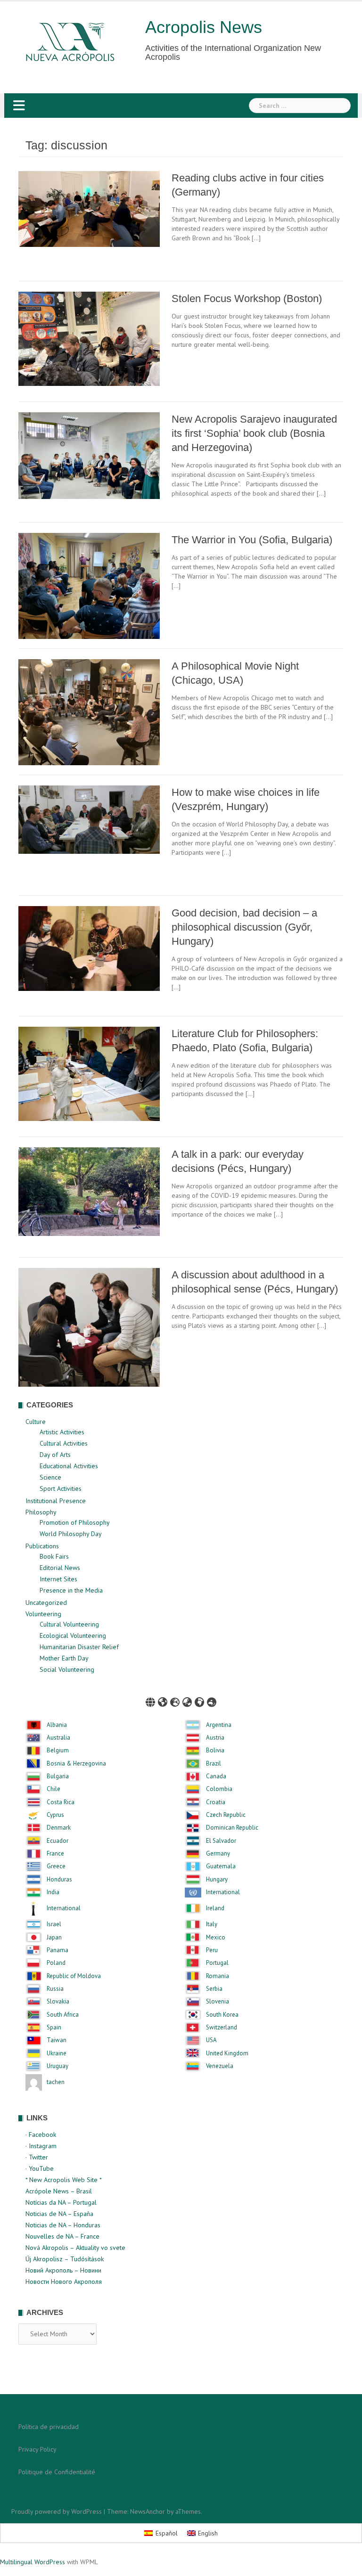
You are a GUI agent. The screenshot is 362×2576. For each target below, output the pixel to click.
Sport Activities (61, 1488)
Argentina (219, 1725)
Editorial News (60, 1568)
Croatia (216, 1802)
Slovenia (218, 2002)
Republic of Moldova (74, 1976)
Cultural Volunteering (69, 1624)
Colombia (219, 1789)
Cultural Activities (64, 1443)
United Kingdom (227, 2053)
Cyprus (55, 1815)
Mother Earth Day (64, 1658)
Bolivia (215, 1750)
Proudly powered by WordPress (57, 2511)
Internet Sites (58, 1579)
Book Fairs (54, 1556)
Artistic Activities (62, 1432)
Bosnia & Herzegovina (76, 1764)
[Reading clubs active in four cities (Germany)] (89, 208)
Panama (58, 1950)
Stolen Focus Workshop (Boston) (247, 298)
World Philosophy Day (71, 1534)
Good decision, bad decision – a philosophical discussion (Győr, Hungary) (244, 927)
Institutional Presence (56, 1501)
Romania (218, 1976)
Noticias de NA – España (59, 2214)
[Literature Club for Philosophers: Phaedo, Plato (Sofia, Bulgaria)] (89, 1073)
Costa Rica (61, 1802)
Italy (212, 1924)
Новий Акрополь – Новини (63, 2270)
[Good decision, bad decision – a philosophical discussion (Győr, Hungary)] (89, 948)
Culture (36, 1422)
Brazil (214, 1764)
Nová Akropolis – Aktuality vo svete (75, 2248)
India (53, 1892)
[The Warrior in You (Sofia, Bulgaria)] (89, 585)
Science (50, 1477)
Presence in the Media (71, 1590)
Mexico (216, 1938)
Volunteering (43, 1614)
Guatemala (221, 1866)
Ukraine (57, 2053)
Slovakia (58, 2002)
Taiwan (57, 2040)
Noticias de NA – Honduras (63, 2225)
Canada (216, 1776)
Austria (215, 1738)
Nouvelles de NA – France (62, 2236)
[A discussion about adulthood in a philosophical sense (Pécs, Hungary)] (89, 1327)
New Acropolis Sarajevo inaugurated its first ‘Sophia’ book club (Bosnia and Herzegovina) (254, 433)
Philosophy (41, 1512)
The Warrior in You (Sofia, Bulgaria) (252, 540)
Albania (57, 1725)
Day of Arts (55, 1455)
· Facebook (41, 2134)
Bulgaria (58, 1776)
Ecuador (58, 1841)
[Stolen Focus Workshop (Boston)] (89, 338)
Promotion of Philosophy (75, 1522)
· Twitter (37, 2157)
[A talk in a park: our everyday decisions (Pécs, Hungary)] (89, 1191)
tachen (56, 2082)
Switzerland (222, 2028)
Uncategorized (46, 1603)
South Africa (63, 2015)
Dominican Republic (232, 1828)
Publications (42, 1546)
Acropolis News (204, 27)
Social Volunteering (67, 1669)
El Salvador (221, 1841)
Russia (55, 1989)
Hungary (217, 1880)
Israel (54, 1924)
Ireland (215, 1908)
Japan (54, 1938)
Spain (54, 2028)
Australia (58, 1738)
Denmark (59, 1828)
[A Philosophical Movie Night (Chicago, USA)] (89, 711)
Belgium (58, 1750)
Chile (53, 1789)
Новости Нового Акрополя (64, 2282)
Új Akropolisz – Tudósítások (65, 2259)
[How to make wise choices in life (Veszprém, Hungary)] (89, 819)
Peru (212, 1950)
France (55, 1854)
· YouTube (40, 2168)
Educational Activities (69, 1466)
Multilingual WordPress (33, 2562)
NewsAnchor (148, 2511)
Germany (218, 1854)
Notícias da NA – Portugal (61, 2202)
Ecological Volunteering (73, 1636)
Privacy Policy (37, 2449)
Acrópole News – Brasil (59, 2191)
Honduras (59, 1880)
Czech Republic (226, 1815)
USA (211, 2040)
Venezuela (220, 2066)
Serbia (214, 1989)
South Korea (222, 2015)
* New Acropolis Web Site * (64, 2180)
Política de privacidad (49, 2427)
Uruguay (58, 2066)
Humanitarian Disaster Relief (79, 1647)
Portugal (217, 1963)
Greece (56, 1866)
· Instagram (41, 2146)
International (223, 1892)
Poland (56, 1963)
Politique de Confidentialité (57, 2472)
